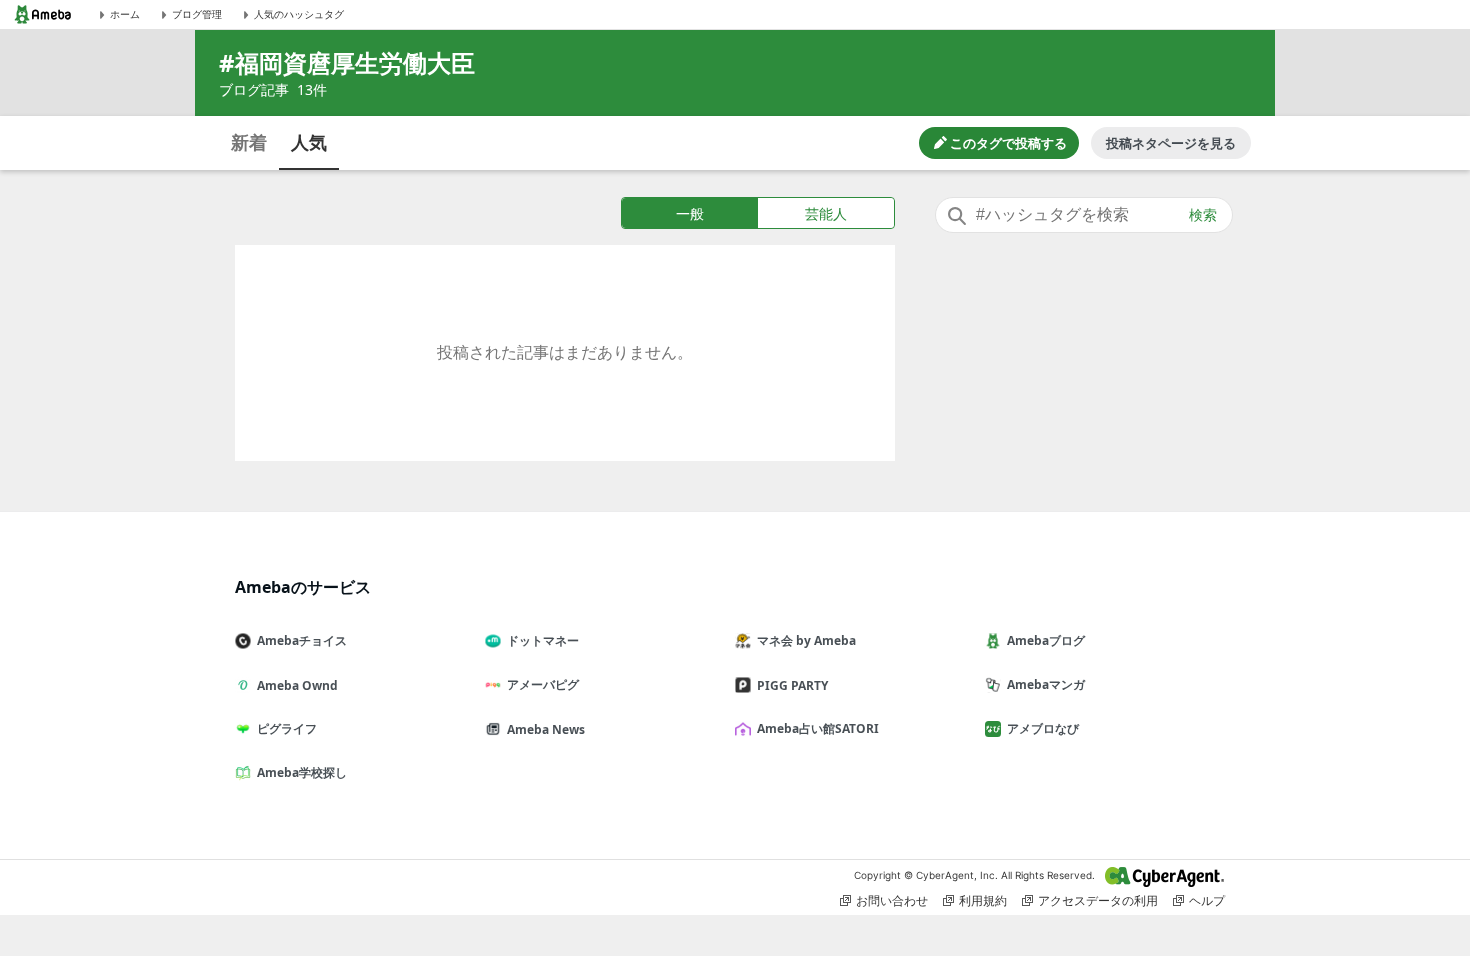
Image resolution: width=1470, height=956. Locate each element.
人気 (309, 142)
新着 (249, 142)
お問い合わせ (892, 900)
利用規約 (983, 900)
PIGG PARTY (792, 685)
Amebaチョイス (302, 640)
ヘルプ (1207, 900)
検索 (1203, 215)
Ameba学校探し (302, 772)
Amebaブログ (1046, 640)
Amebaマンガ (1046, 684)
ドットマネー (543, 640)
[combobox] (1084, 215)
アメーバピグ (543, 684)
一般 (690, 213)
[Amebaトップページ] (43, 14)
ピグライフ (287, 728)
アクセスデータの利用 (1098, 900)
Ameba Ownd (297, 685)
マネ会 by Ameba (806, 640)
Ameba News (546, 729)
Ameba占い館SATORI (818, 728)
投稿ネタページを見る (1171, 143)
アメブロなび (1043, 728)
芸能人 (826, 213)
